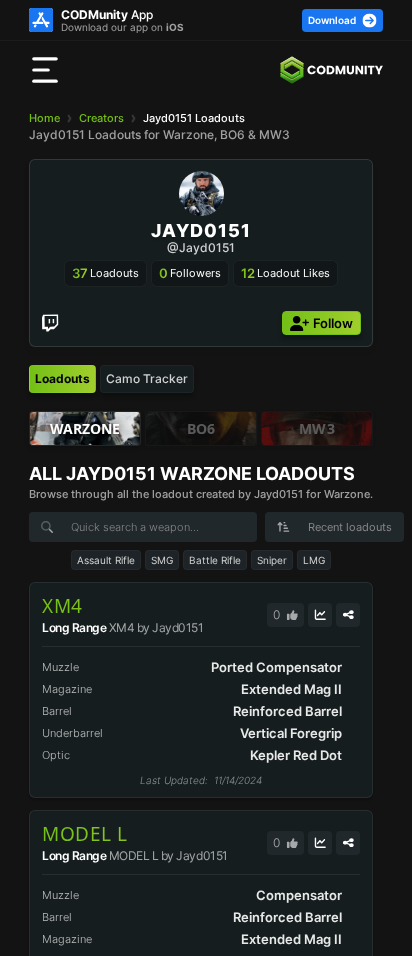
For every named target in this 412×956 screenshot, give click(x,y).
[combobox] (334, 527)
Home (44, 118)
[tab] (62, 379)
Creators (101, 118)
